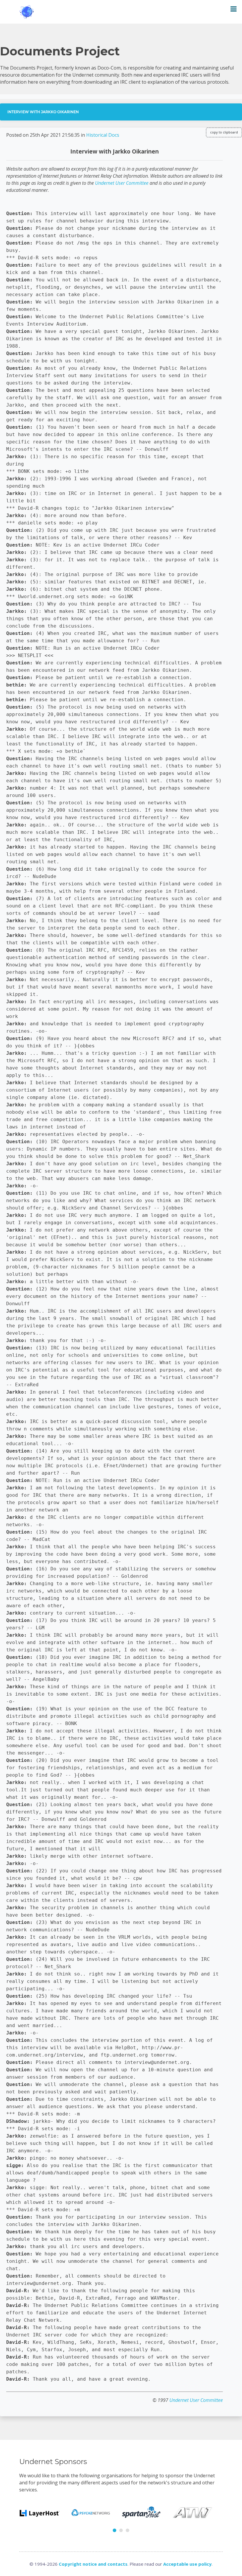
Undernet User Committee (122, 183)
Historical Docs (103, 135)
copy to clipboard (224, 132)
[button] (115, 2530)
